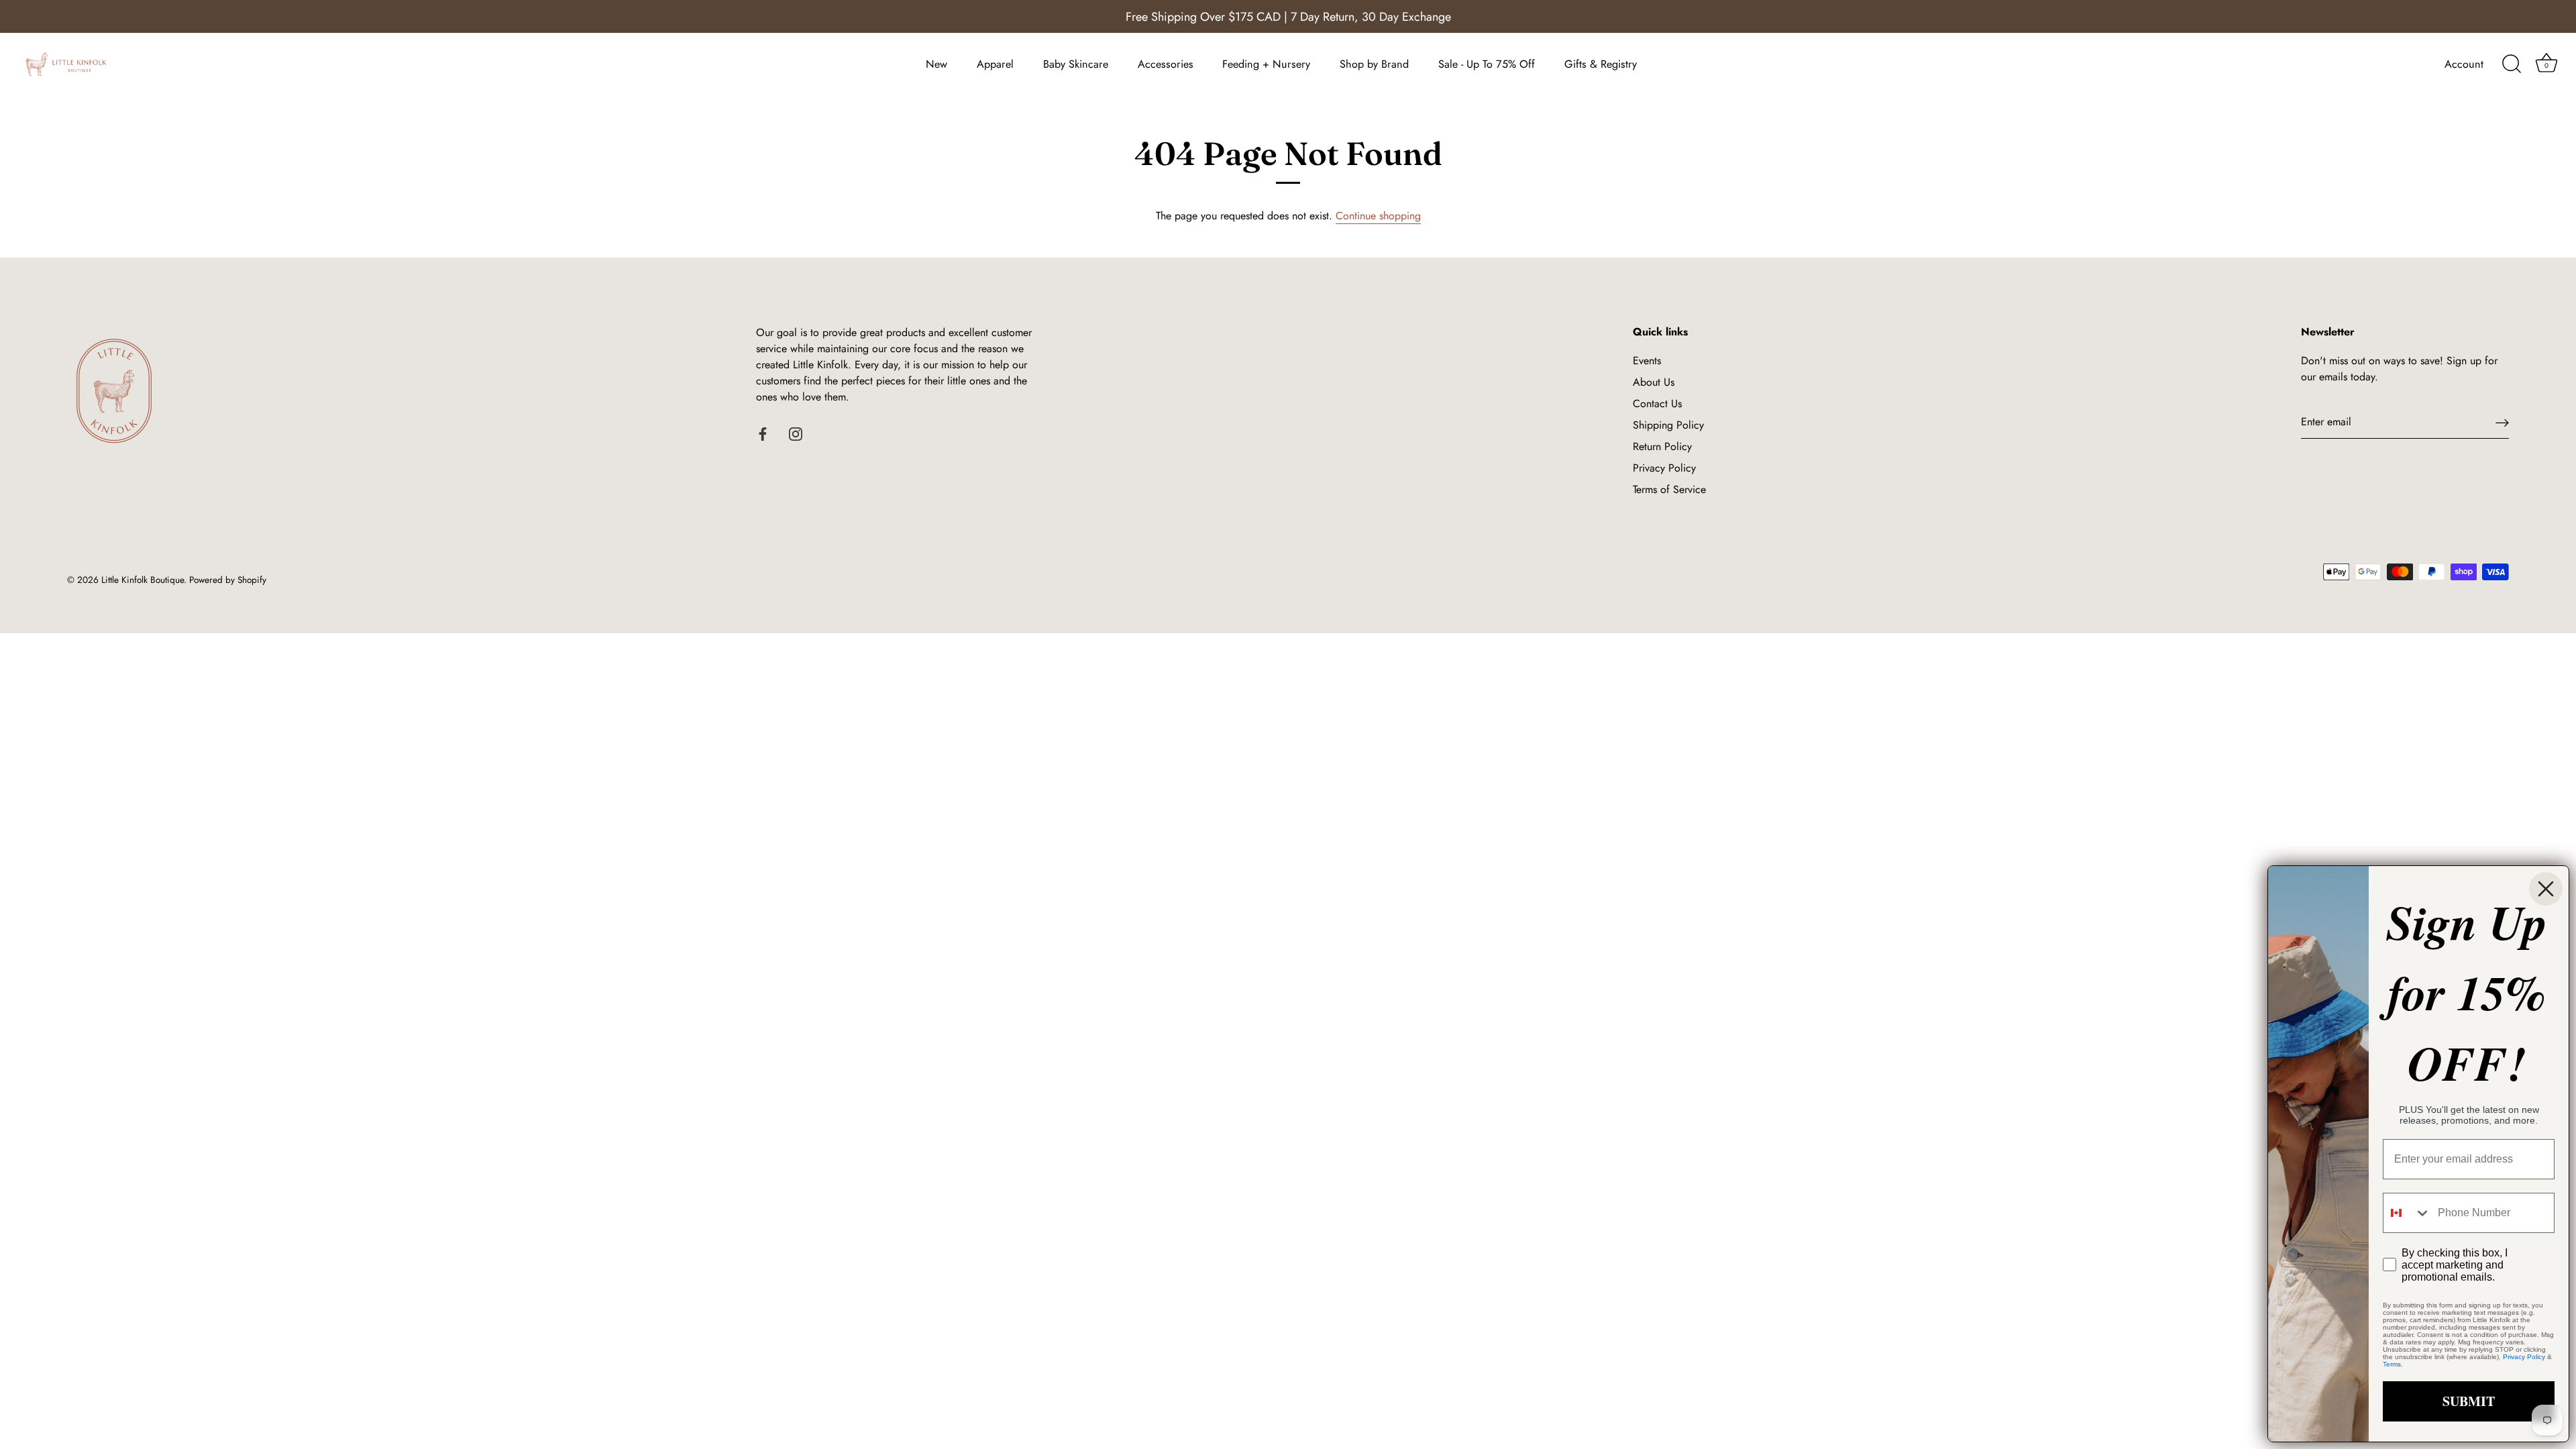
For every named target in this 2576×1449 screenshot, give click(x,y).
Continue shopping (1378, 216)
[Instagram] (796, 433)
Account (2464, 64)
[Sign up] (2502, 422)
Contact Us (1657, 404)
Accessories (1166, 64)
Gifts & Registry (1601, 64)
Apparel (995, 64)
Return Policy (1662, 446)
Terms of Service (1669, 489)
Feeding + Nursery (1266, 64)
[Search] (2512, 64)
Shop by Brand (1374, 64)
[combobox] (2407, 1213)
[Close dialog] (2546, 889)
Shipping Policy (1668, 425)
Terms (2392, 1364)
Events (1647, 361)
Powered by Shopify (228, 580)
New (936, 64)
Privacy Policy (1664, 468)
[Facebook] (763, 433)
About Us (1654, 382)
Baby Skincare (1076, 64)
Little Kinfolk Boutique (143, 580)
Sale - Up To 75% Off (1487, 64)
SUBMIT (2469, 1401)
